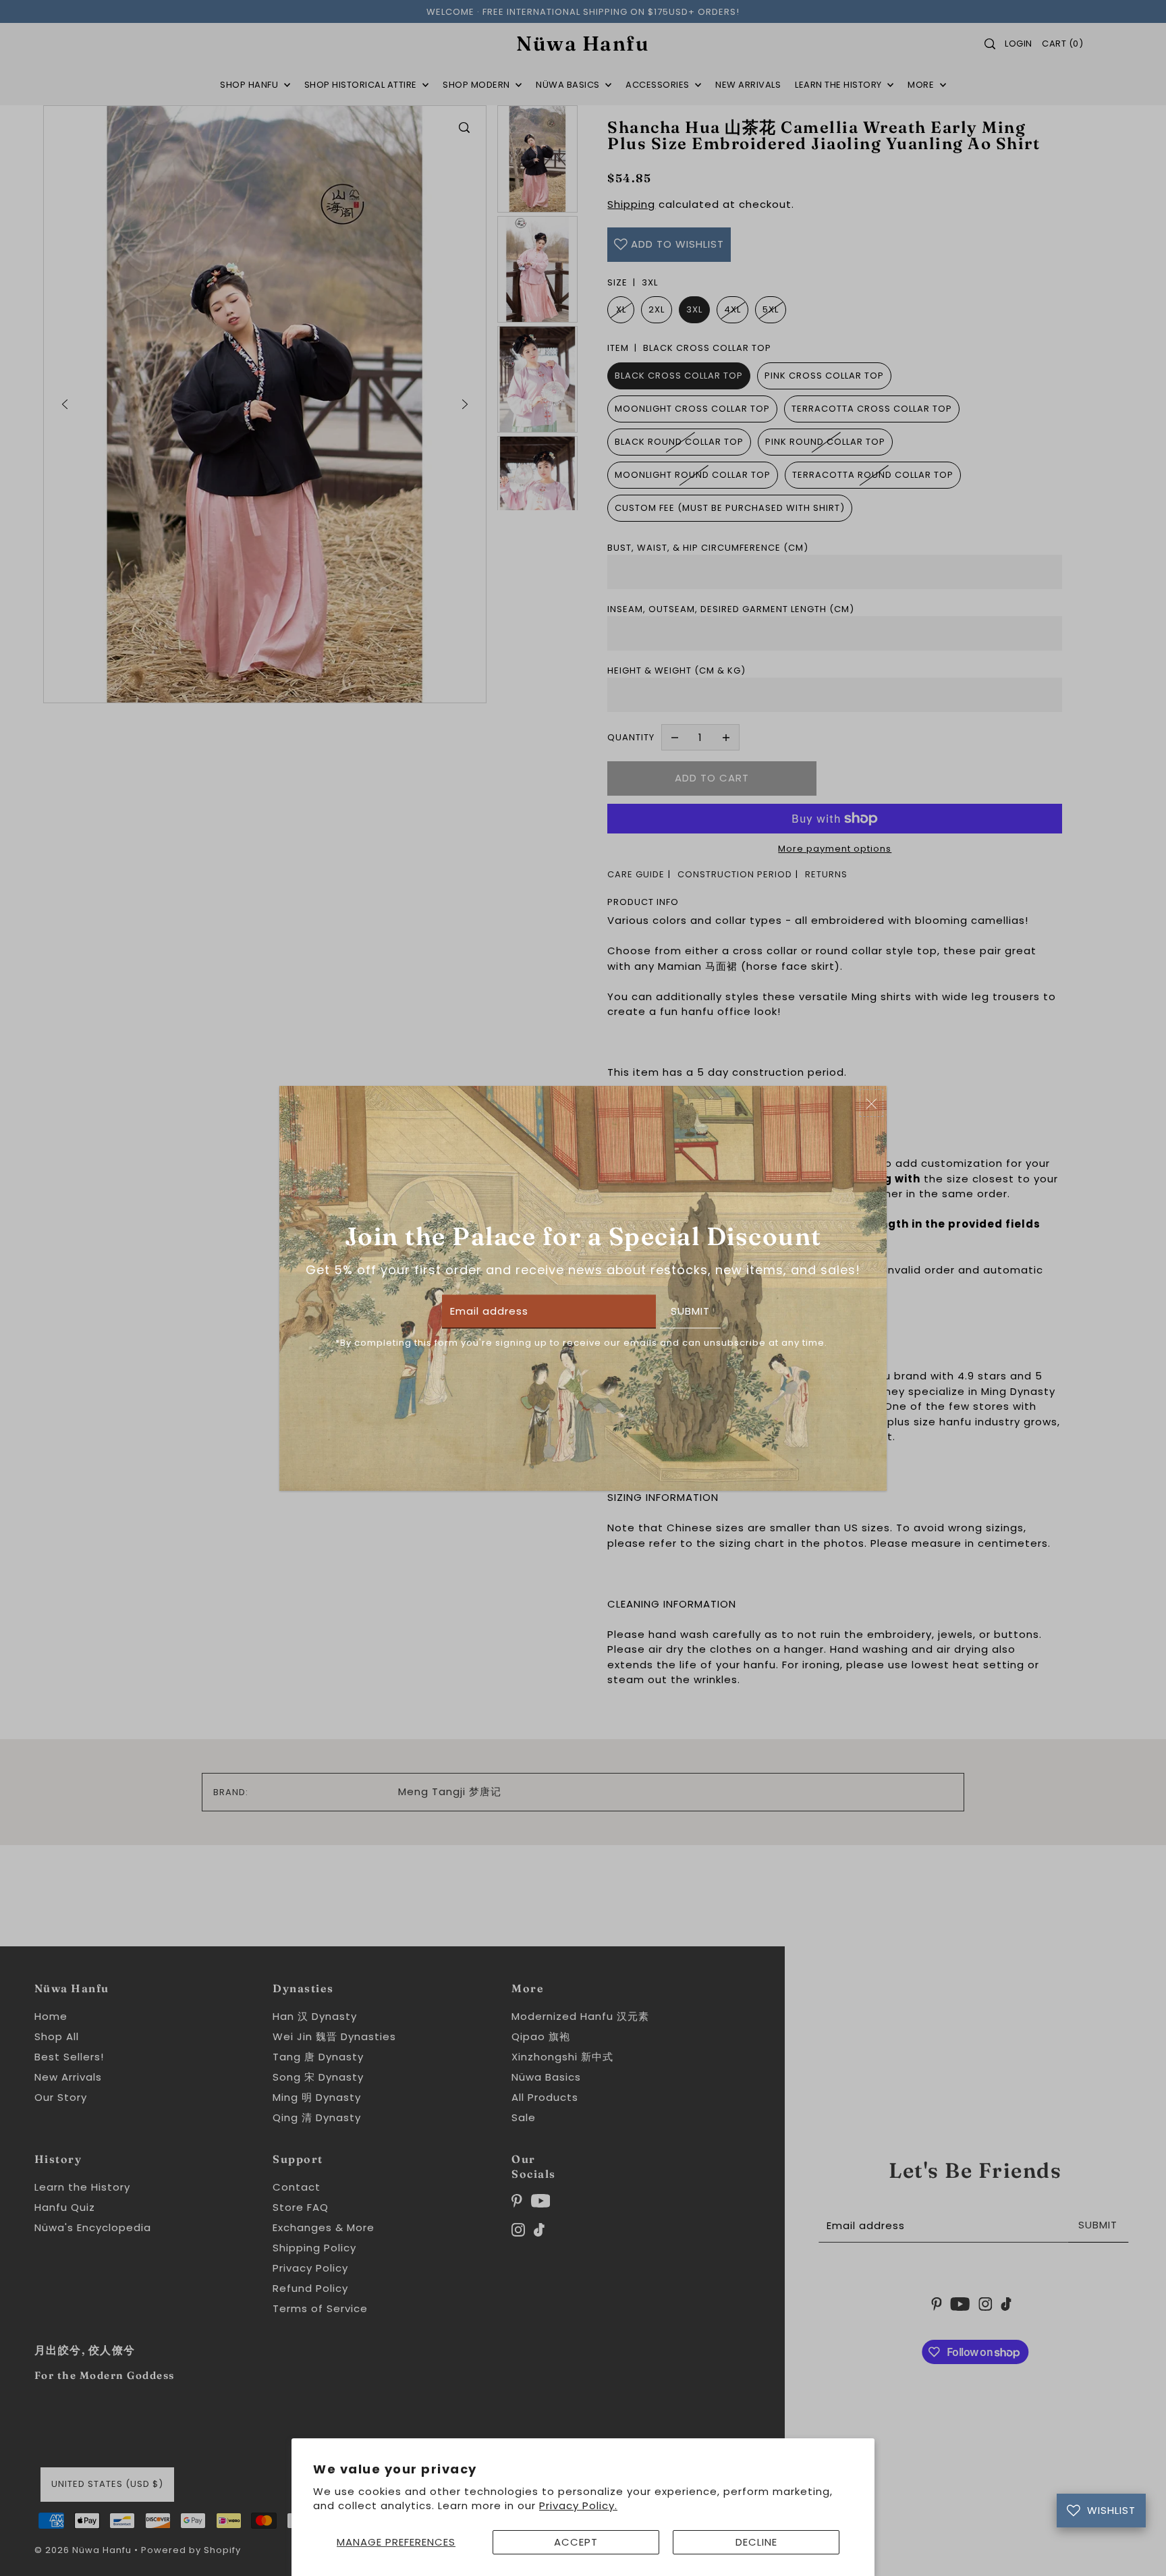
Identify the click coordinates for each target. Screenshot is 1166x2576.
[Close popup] (871, 1103)
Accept (576, 2542)
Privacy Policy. (578, 2505)
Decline (756, 2542)
